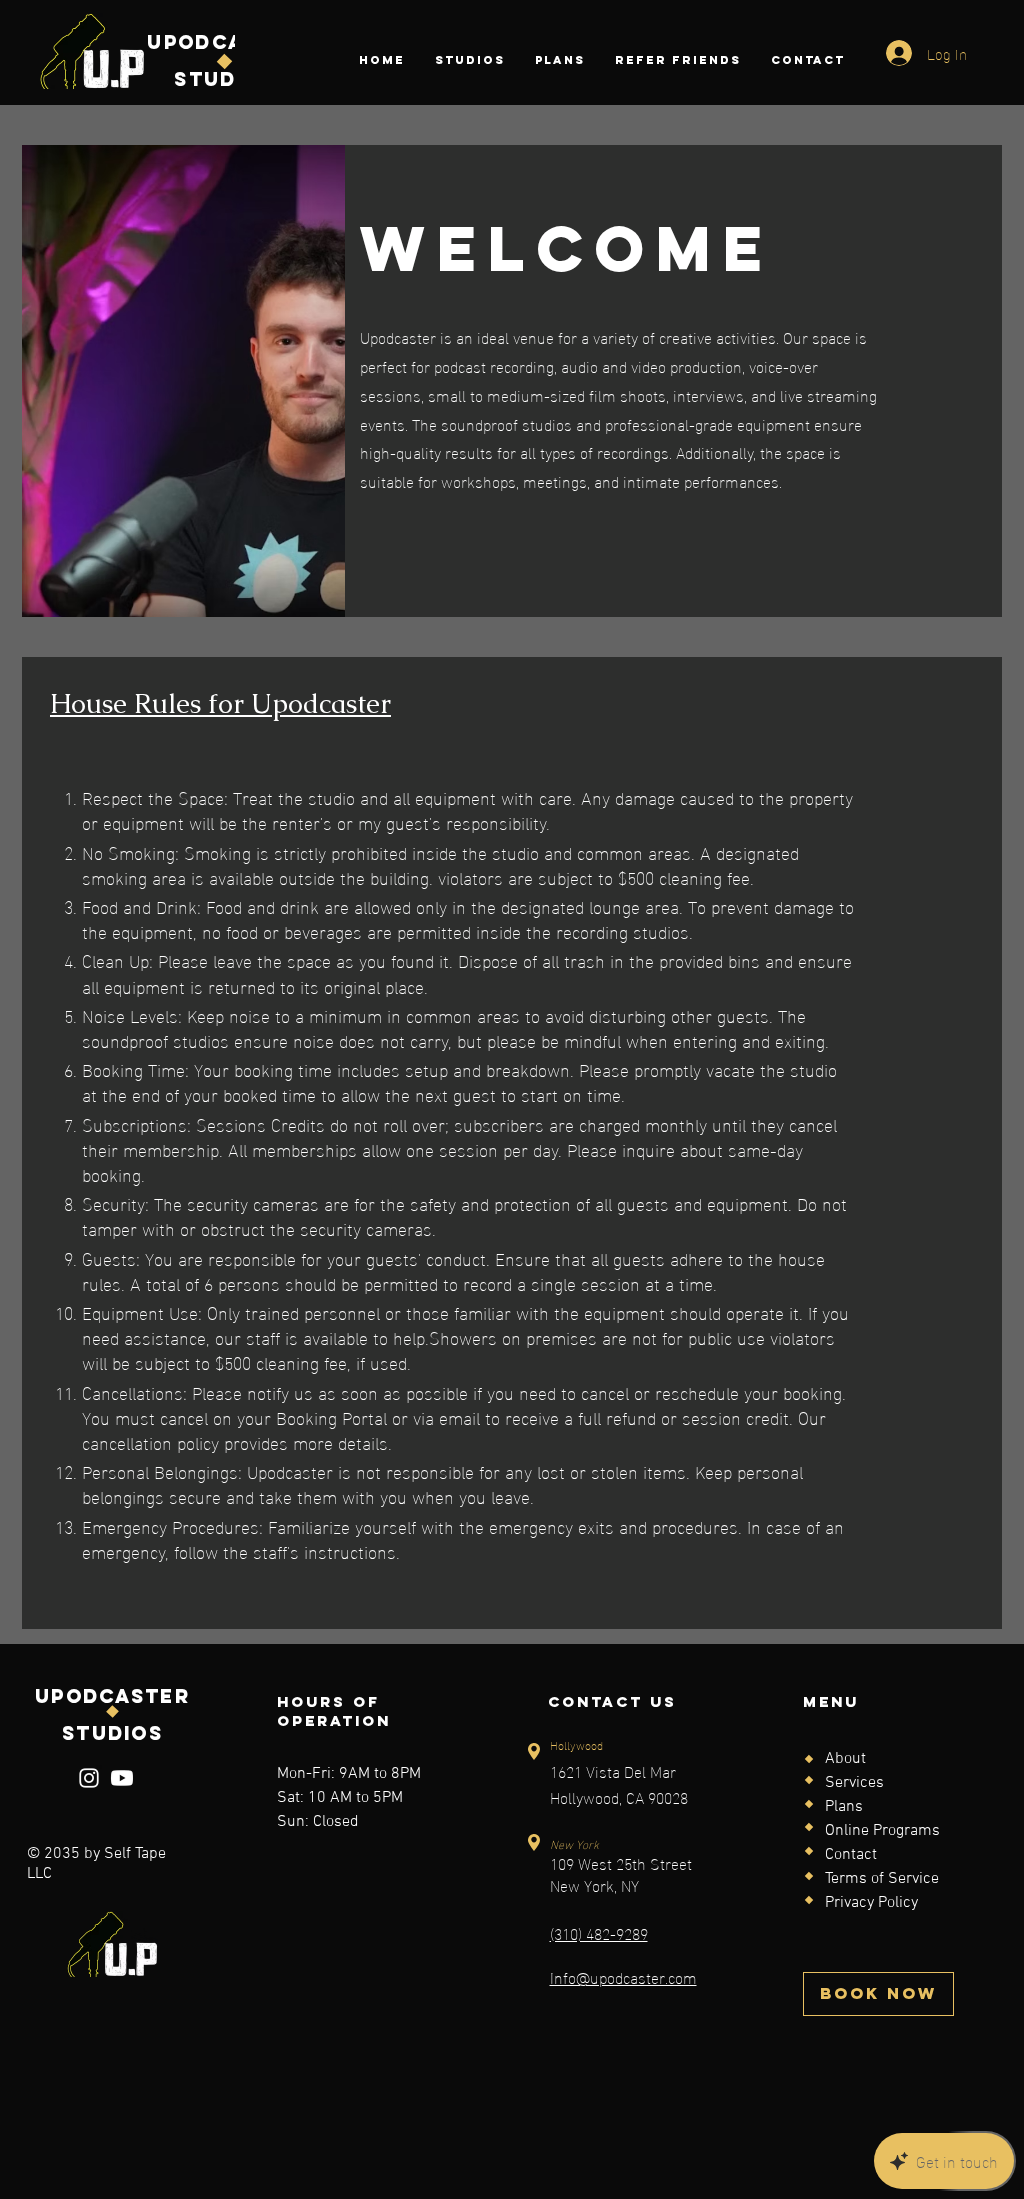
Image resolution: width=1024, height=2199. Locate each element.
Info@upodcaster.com (623, 1976)
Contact (851, 1855)
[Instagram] (89, 1778)
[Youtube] (122, 1778)
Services (854, 1783)
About (845, 1759)
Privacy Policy (871, 1903)
